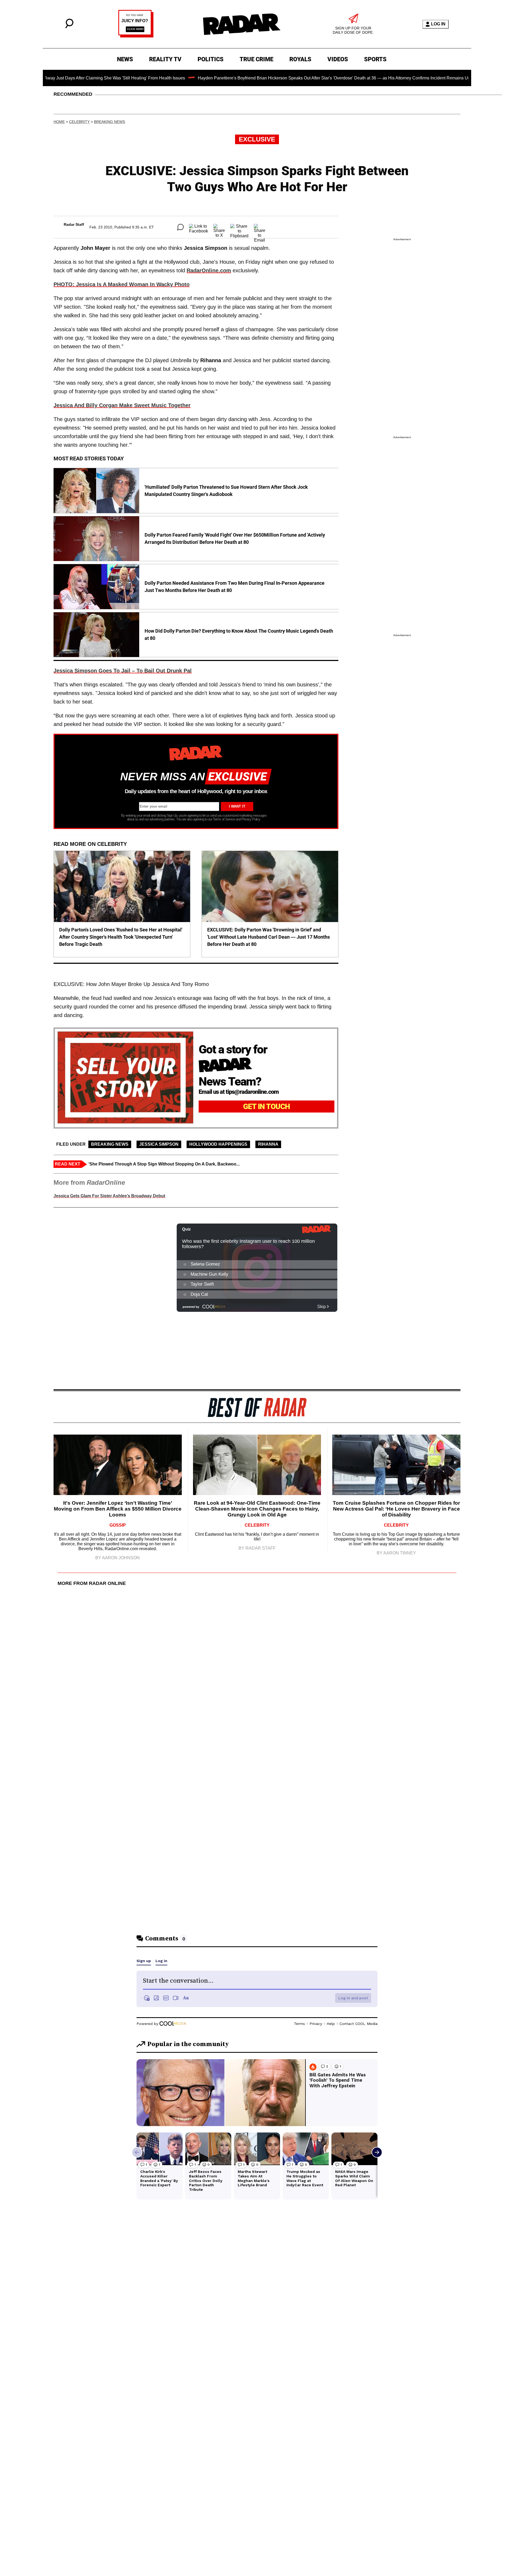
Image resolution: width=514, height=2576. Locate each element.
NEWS (125, 59)
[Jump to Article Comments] (180, 227)
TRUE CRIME (256, 59)
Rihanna (268, 1144)
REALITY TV (165, 59)
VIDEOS (338, 59)
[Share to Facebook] (199, 227)
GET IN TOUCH (267, 1107)
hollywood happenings (218, 1144)
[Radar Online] (241, 24)
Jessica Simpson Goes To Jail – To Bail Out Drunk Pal (123, 671)
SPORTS (375, 59)
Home (59, 122)
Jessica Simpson (159, 1144)
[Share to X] (219, 227)
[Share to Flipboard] (239, 227)
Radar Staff (74, 224)
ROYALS (300, 59)
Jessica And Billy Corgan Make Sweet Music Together (122, 405)
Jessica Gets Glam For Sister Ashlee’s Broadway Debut (109, 1196)
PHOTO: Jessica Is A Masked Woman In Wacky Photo (122, 284)
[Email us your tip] (136, 36)
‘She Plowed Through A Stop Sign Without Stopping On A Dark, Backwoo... (164, 1164)
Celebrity (79, 122)
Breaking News (109, 122)
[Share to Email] (260, 227)
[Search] (69, 27)
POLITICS (211, 59)
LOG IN (438, 24)
